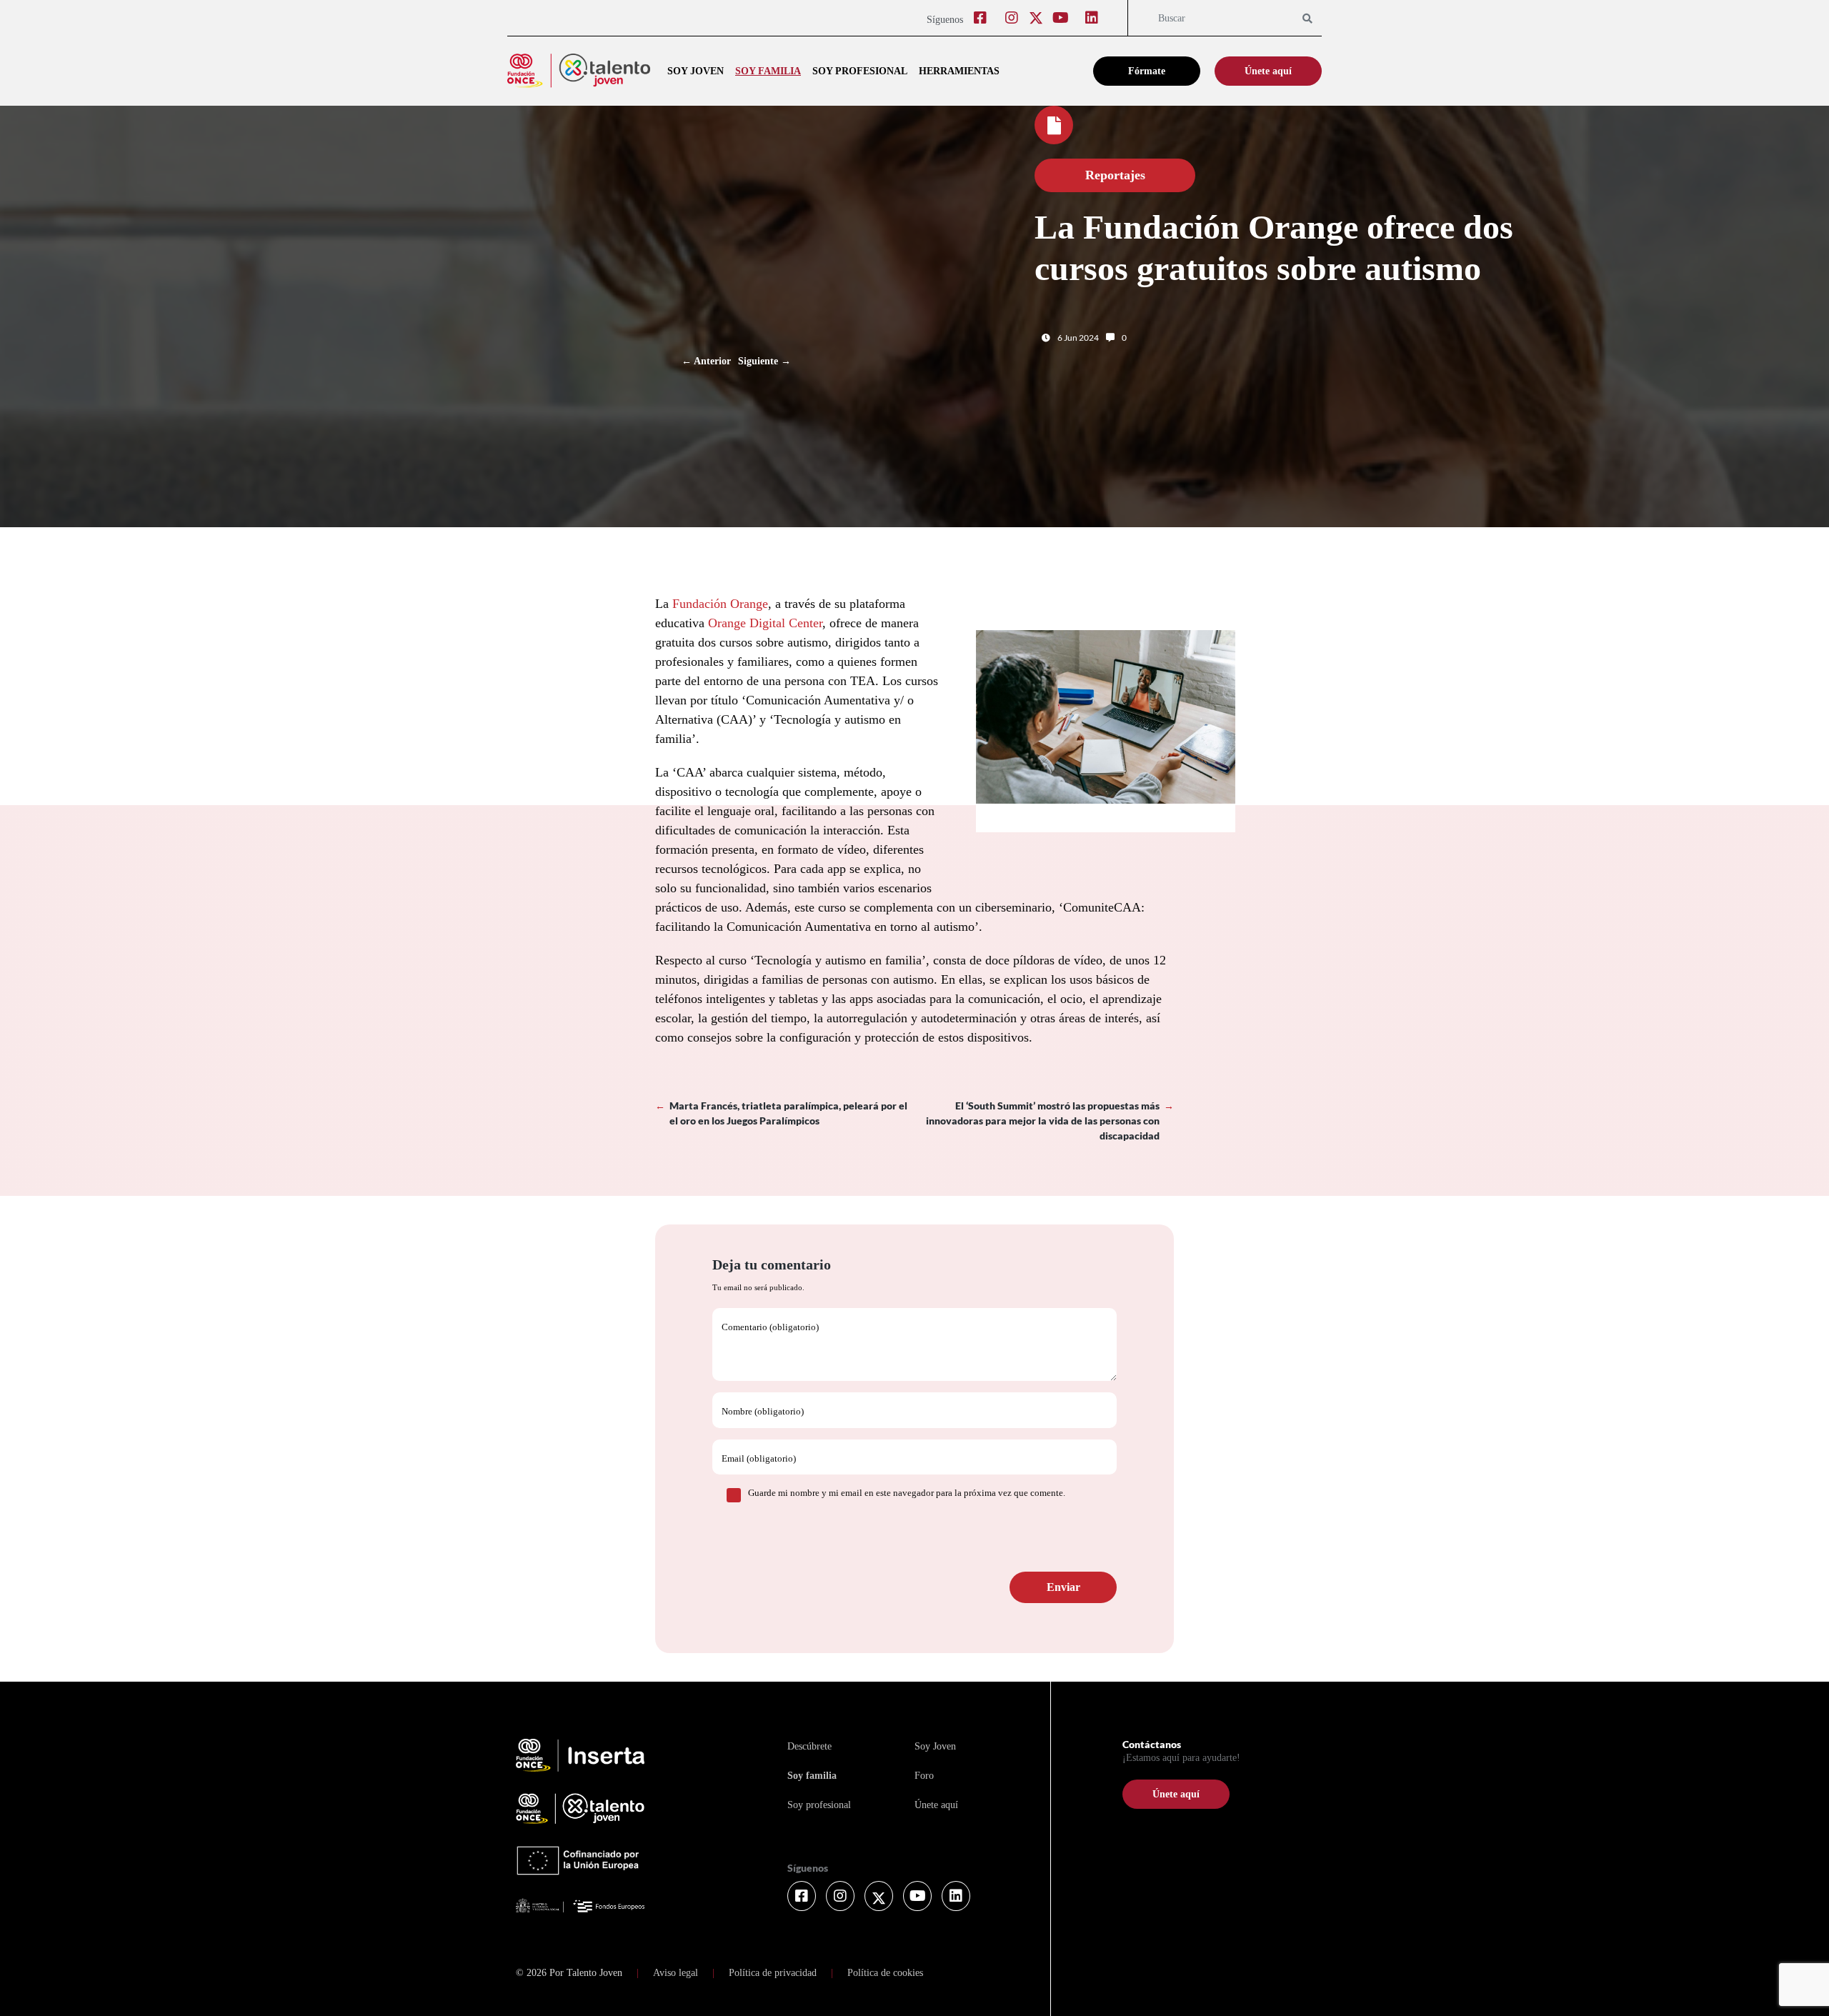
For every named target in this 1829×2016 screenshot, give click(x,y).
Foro (924, 1776)
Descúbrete (809, 1746)
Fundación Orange (720, 604)
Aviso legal (676, 1973)
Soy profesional (860, 71)
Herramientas (959, 71)
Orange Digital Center (765, 623)
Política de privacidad (773, 1973)
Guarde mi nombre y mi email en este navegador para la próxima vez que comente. (907, 1493)
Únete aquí (1268, 71)
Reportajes (1115, 175)
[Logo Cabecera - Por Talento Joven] (579, 71)
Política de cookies (885, 1973)
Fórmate (1147, 71)
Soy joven (696, 71)
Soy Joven (935, 1746)
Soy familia (768, 71)
